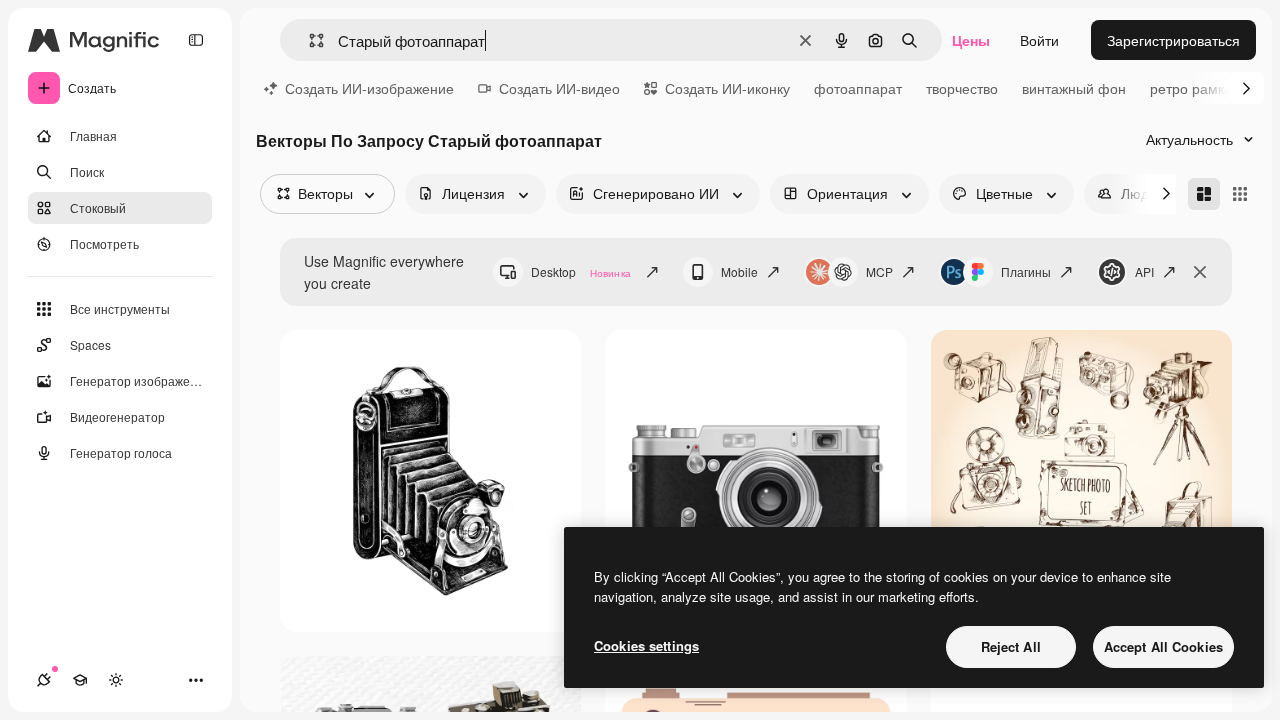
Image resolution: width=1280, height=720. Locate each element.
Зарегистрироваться (1173, 40)
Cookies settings (646, 645)
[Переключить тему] (116, 680)
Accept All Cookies (1163, 646)
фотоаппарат (858, 88)
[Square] (1240, 194)
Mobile (739, 271)
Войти (1039, 40)
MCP (879, 271)
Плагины (1026, 271)
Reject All (1011, 646)
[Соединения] (44, 680)
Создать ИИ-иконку (727, 88)
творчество (962, 88)
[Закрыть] (1200, 272)
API (1144, 271)
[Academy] (80, 680)
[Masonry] (1204, 194)
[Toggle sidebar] (196, 40)
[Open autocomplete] (308, 40)
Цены (971, 40)
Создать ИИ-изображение (369, 88)
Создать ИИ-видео (559, 88)
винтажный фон (1074, 88)
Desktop (581, 271)
